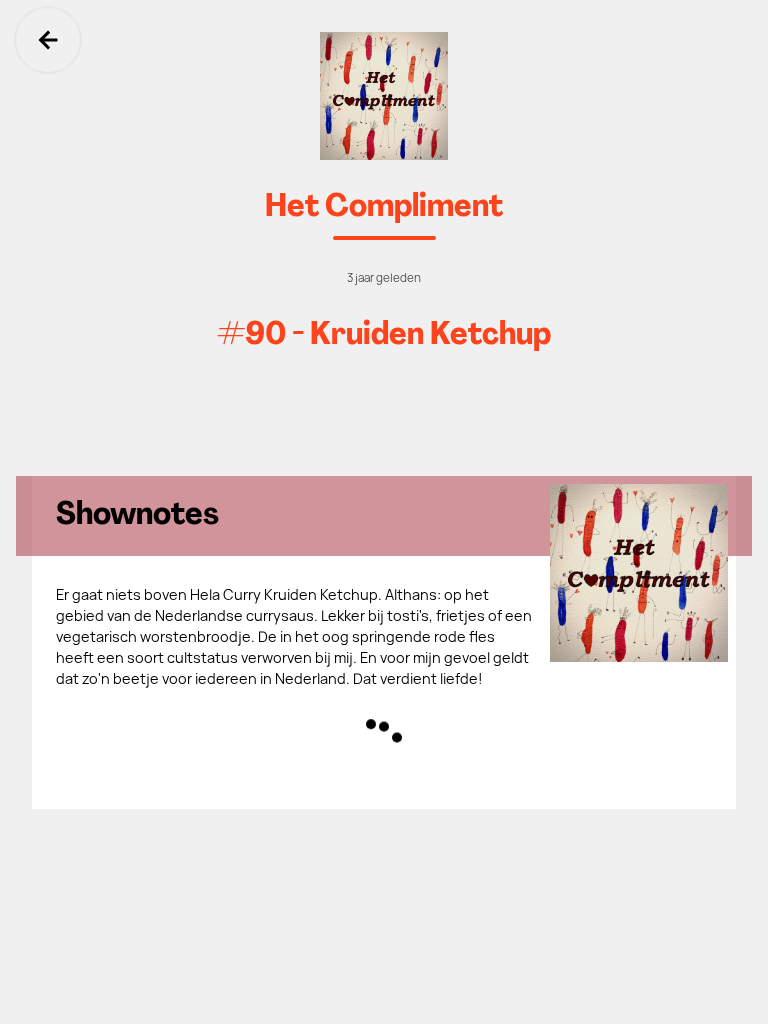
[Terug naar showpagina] (384, 96)
